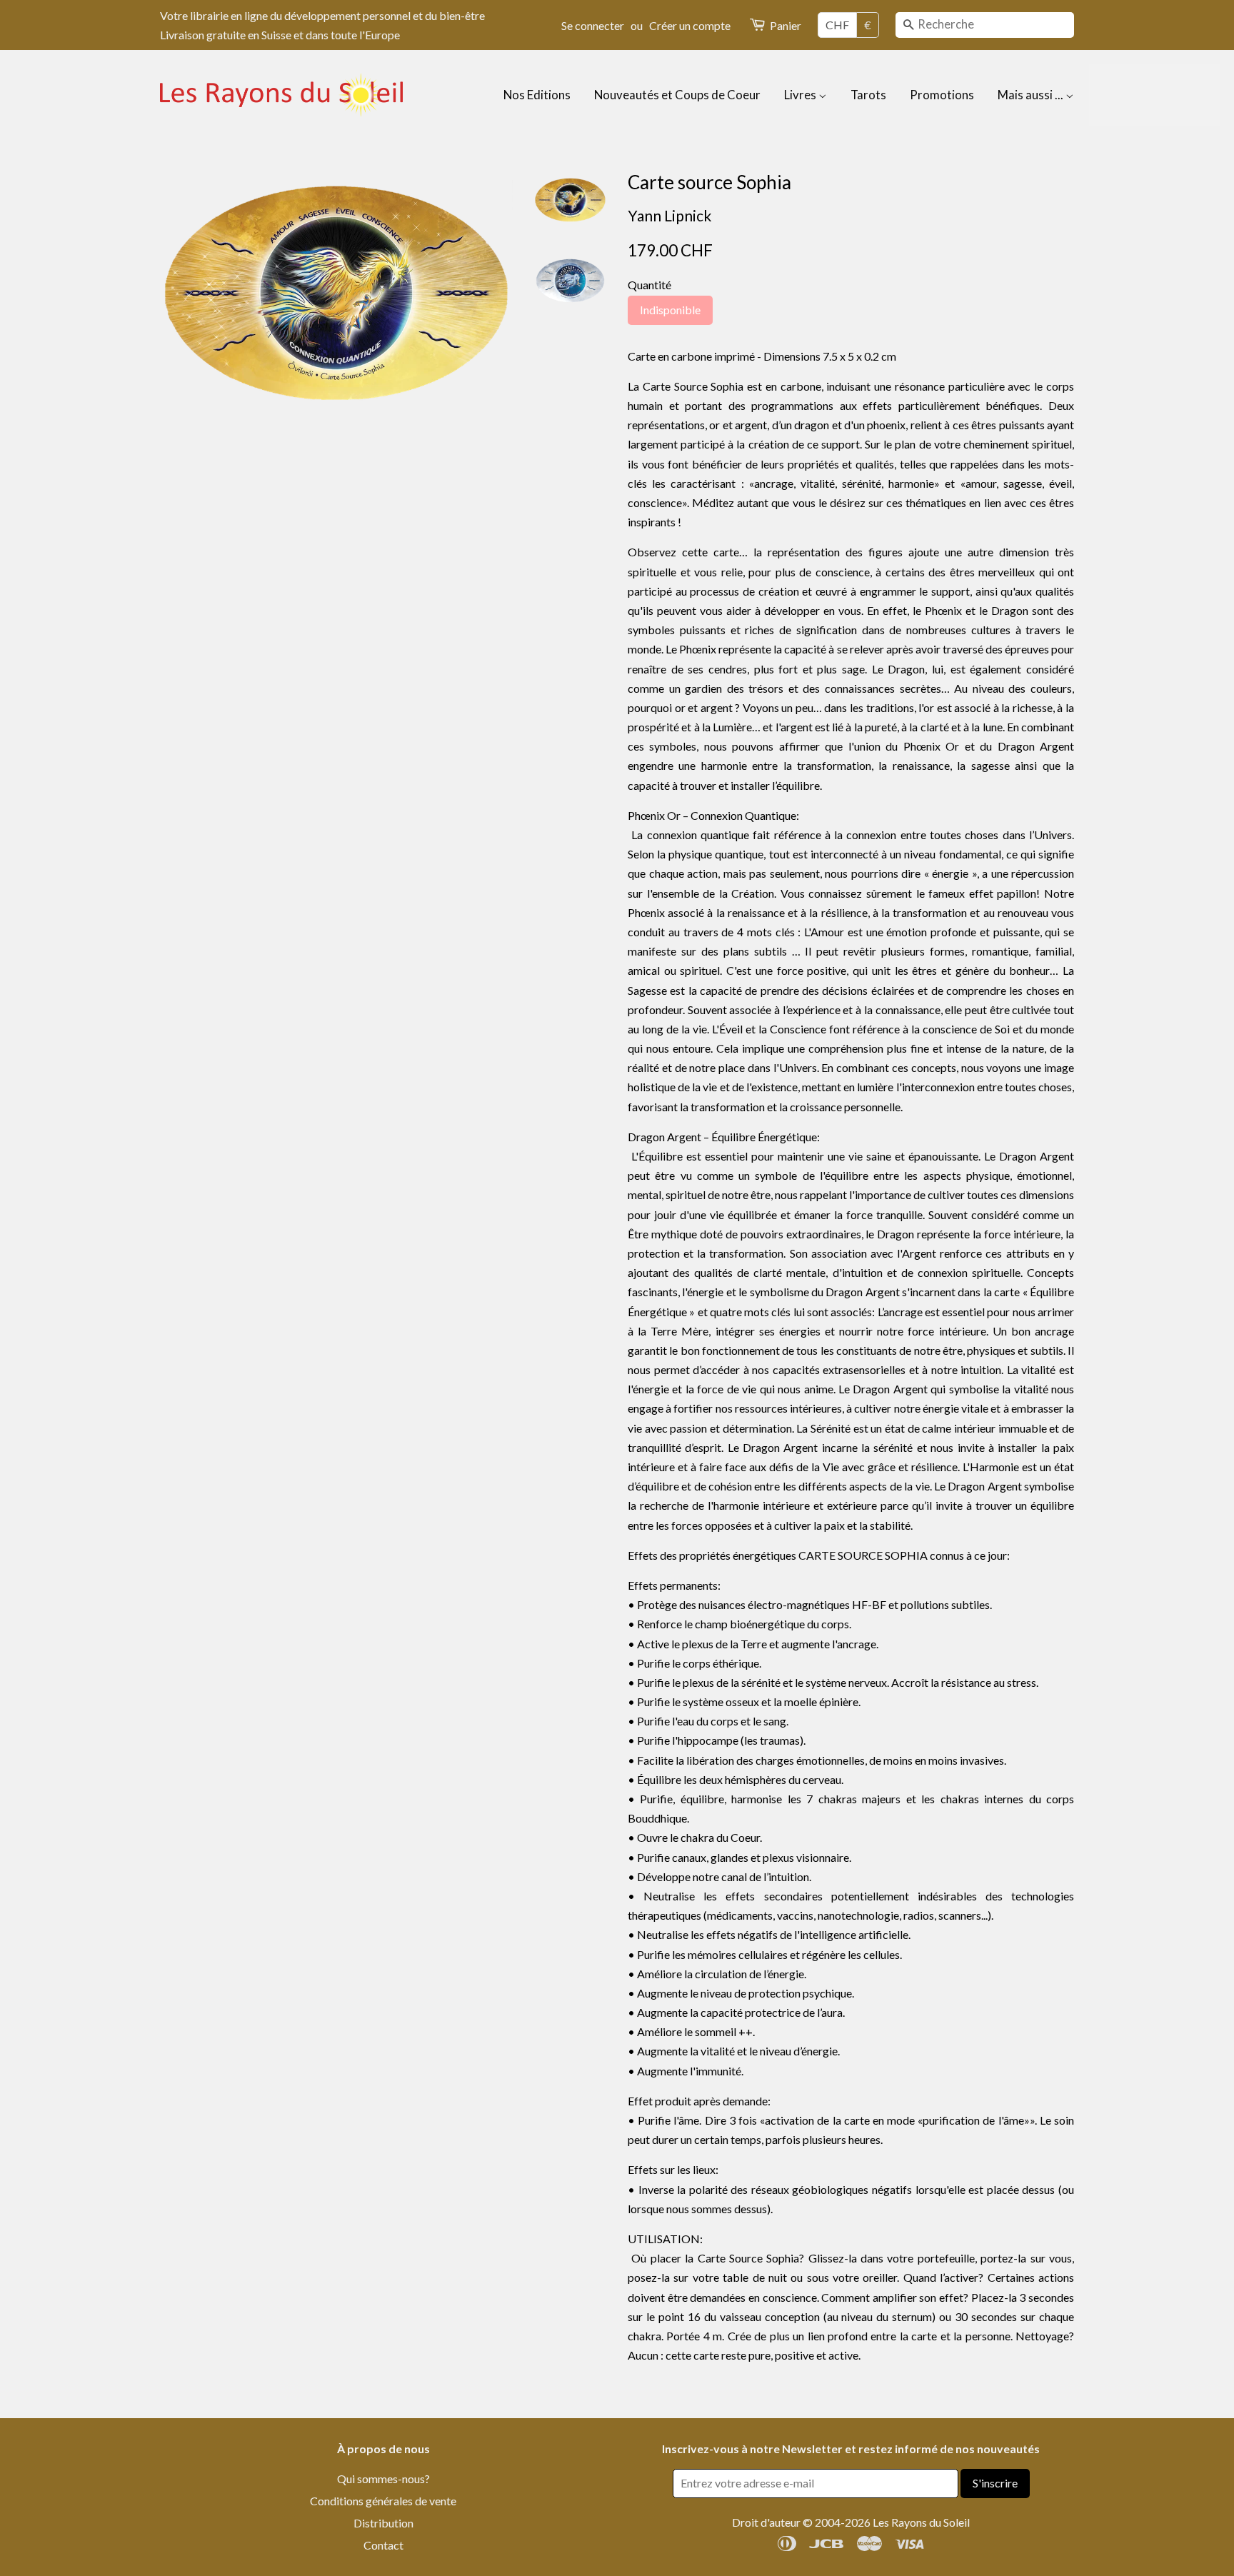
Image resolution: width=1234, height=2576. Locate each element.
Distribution (383, 2523)
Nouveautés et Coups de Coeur (677, 95)
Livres (801, 95)
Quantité (649, 285)
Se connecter (593, 25)
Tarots (868, 95)
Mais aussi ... (1032, 95)
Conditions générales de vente (383, 2501)
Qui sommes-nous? (383, 2479)
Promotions (942, 95)
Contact (383, 2545)
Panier (786, 25)
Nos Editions (537, 95)
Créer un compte (690, 25)
